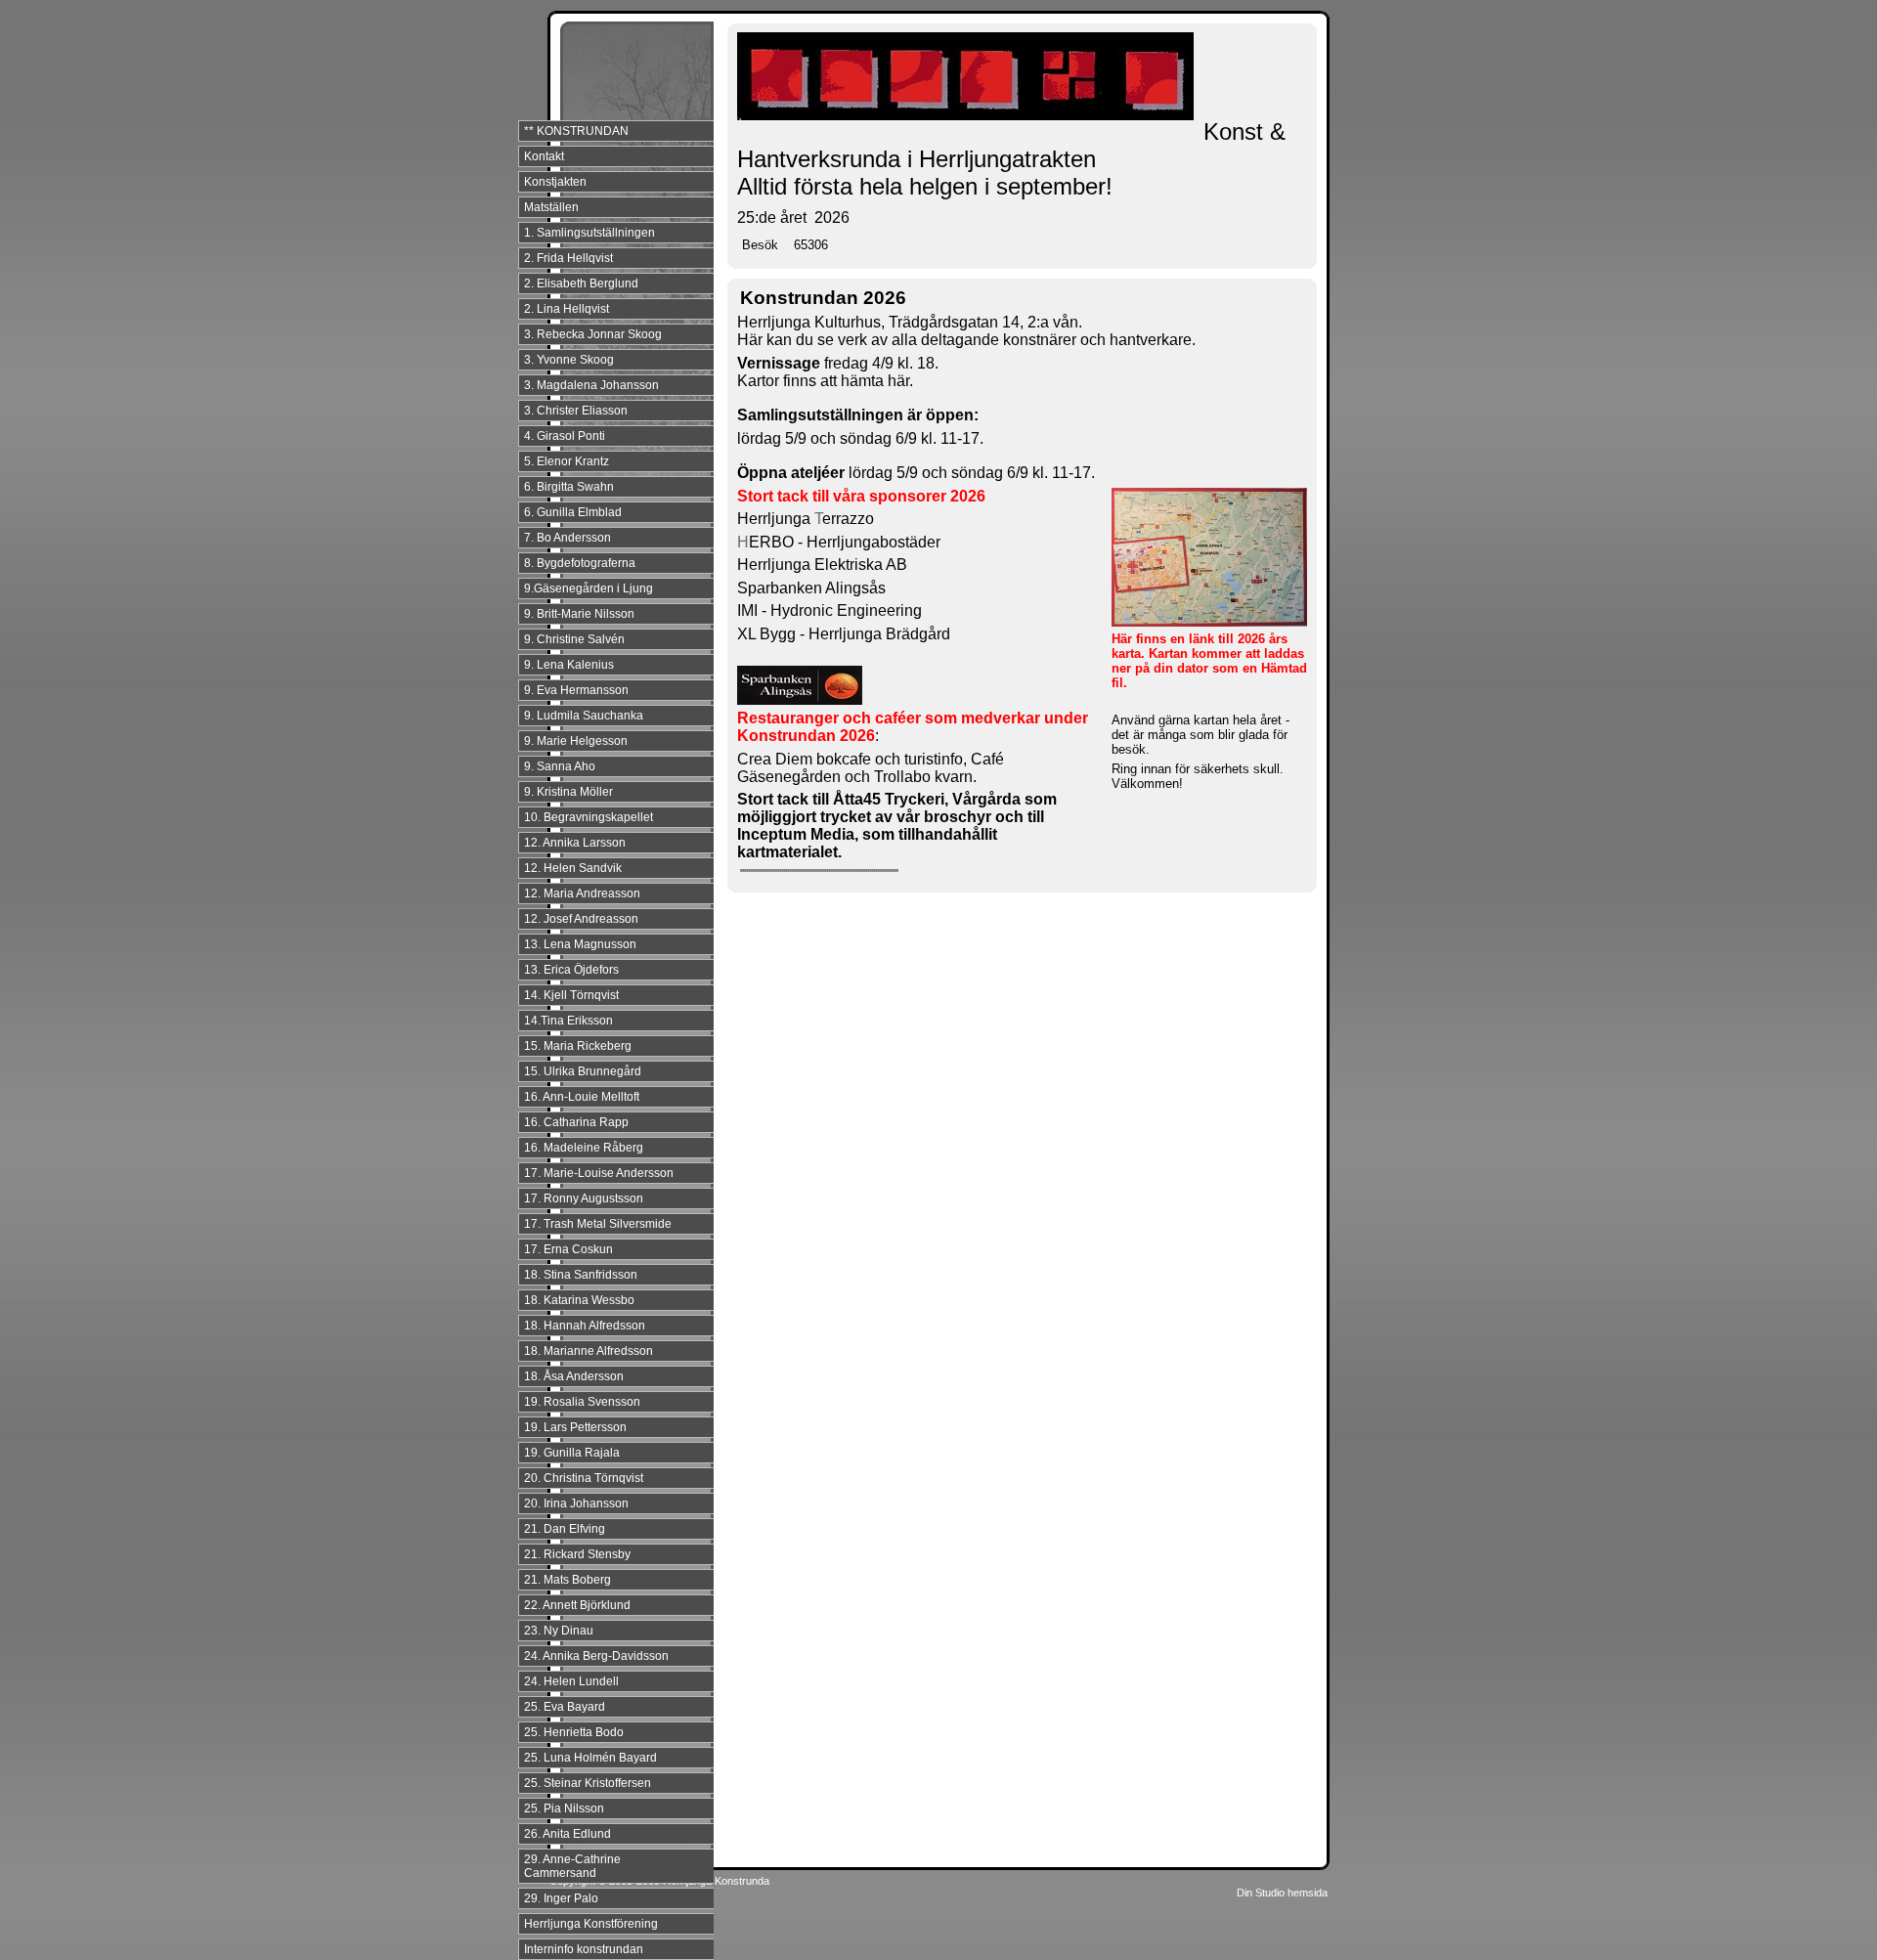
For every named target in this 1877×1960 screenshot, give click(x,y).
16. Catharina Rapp (576, 1122)
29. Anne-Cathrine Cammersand (572, 1866)
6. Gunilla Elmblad (573, 512)
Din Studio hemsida (1282, 1893)
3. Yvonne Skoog (569, 360)
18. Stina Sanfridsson (581, 1275)
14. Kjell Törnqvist (571, 995)
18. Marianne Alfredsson (589, 1351)
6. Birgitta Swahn (569, 487)
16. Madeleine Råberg (584, 1148)
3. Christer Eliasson (576, 411)
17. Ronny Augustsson (584, 1198)
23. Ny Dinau (559, 1631)
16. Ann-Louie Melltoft (582, 1097)
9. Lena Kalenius (569, 665)
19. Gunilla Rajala (572, 1453)
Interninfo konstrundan (584, 1949)
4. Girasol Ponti (565, 436)
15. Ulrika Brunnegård (583, 1071)
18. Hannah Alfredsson (585, 1326)
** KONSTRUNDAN (576, 131)
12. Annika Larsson (575, 843)
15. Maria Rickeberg (578, 1046)
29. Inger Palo (561, 1898)
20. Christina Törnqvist (584, 1478)
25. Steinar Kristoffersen (588, 1783)
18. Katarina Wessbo (579, 1300)
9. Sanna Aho (560, 766)
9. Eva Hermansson (576, 690)
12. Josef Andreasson (581, 919)
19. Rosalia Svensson (582, 1402)
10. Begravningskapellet (589, 817)
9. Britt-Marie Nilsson (579, 614)
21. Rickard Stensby (577, 1554)
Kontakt (544, 156)
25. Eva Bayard (565, 1707)
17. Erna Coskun (568, 1249)
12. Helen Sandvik (573, 868)
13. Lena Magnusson (580, 944)
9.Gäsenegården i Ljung (589, 588)
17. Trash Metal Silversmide (598, 1224)
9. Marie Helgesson (576, 741)
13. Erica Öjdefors (571, 970)
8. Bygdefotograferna (580, 563)
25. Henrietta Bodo (574, 1732)
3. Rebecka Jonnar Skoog (593, 334)
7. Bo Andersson (567, 538)
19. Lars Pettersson (575, 1427)
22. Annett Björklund (577, 1605)
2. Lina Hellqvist (567, 309)
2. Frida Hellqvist (568, 258)
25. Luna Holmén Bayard (590, 1758)
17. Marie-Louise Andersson (599, 1173)
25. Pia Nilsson (564, 1808)
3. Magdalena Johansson (591, 385)
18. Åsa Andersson (574, 1376)
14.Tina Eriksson (568, 1021)
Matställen (551, 207)
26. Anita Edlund (567, 1834)
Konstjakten (555, 182)
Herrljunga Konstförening (591, 1924)
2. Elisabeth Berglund (581, 283)
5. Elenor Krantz (567, 461)
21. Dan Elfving (565, 1529)
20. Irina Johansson (576, 1503)
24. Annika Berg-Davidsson (596, 1656)
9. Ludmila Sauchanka (584, 716)
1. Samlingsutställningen (589, 233)
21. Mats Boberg (567, 1580)
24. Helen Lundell (571, 1681)
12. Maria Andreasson (582, 893)
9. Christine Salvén (574, 639)
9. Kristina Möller (568, 792)
